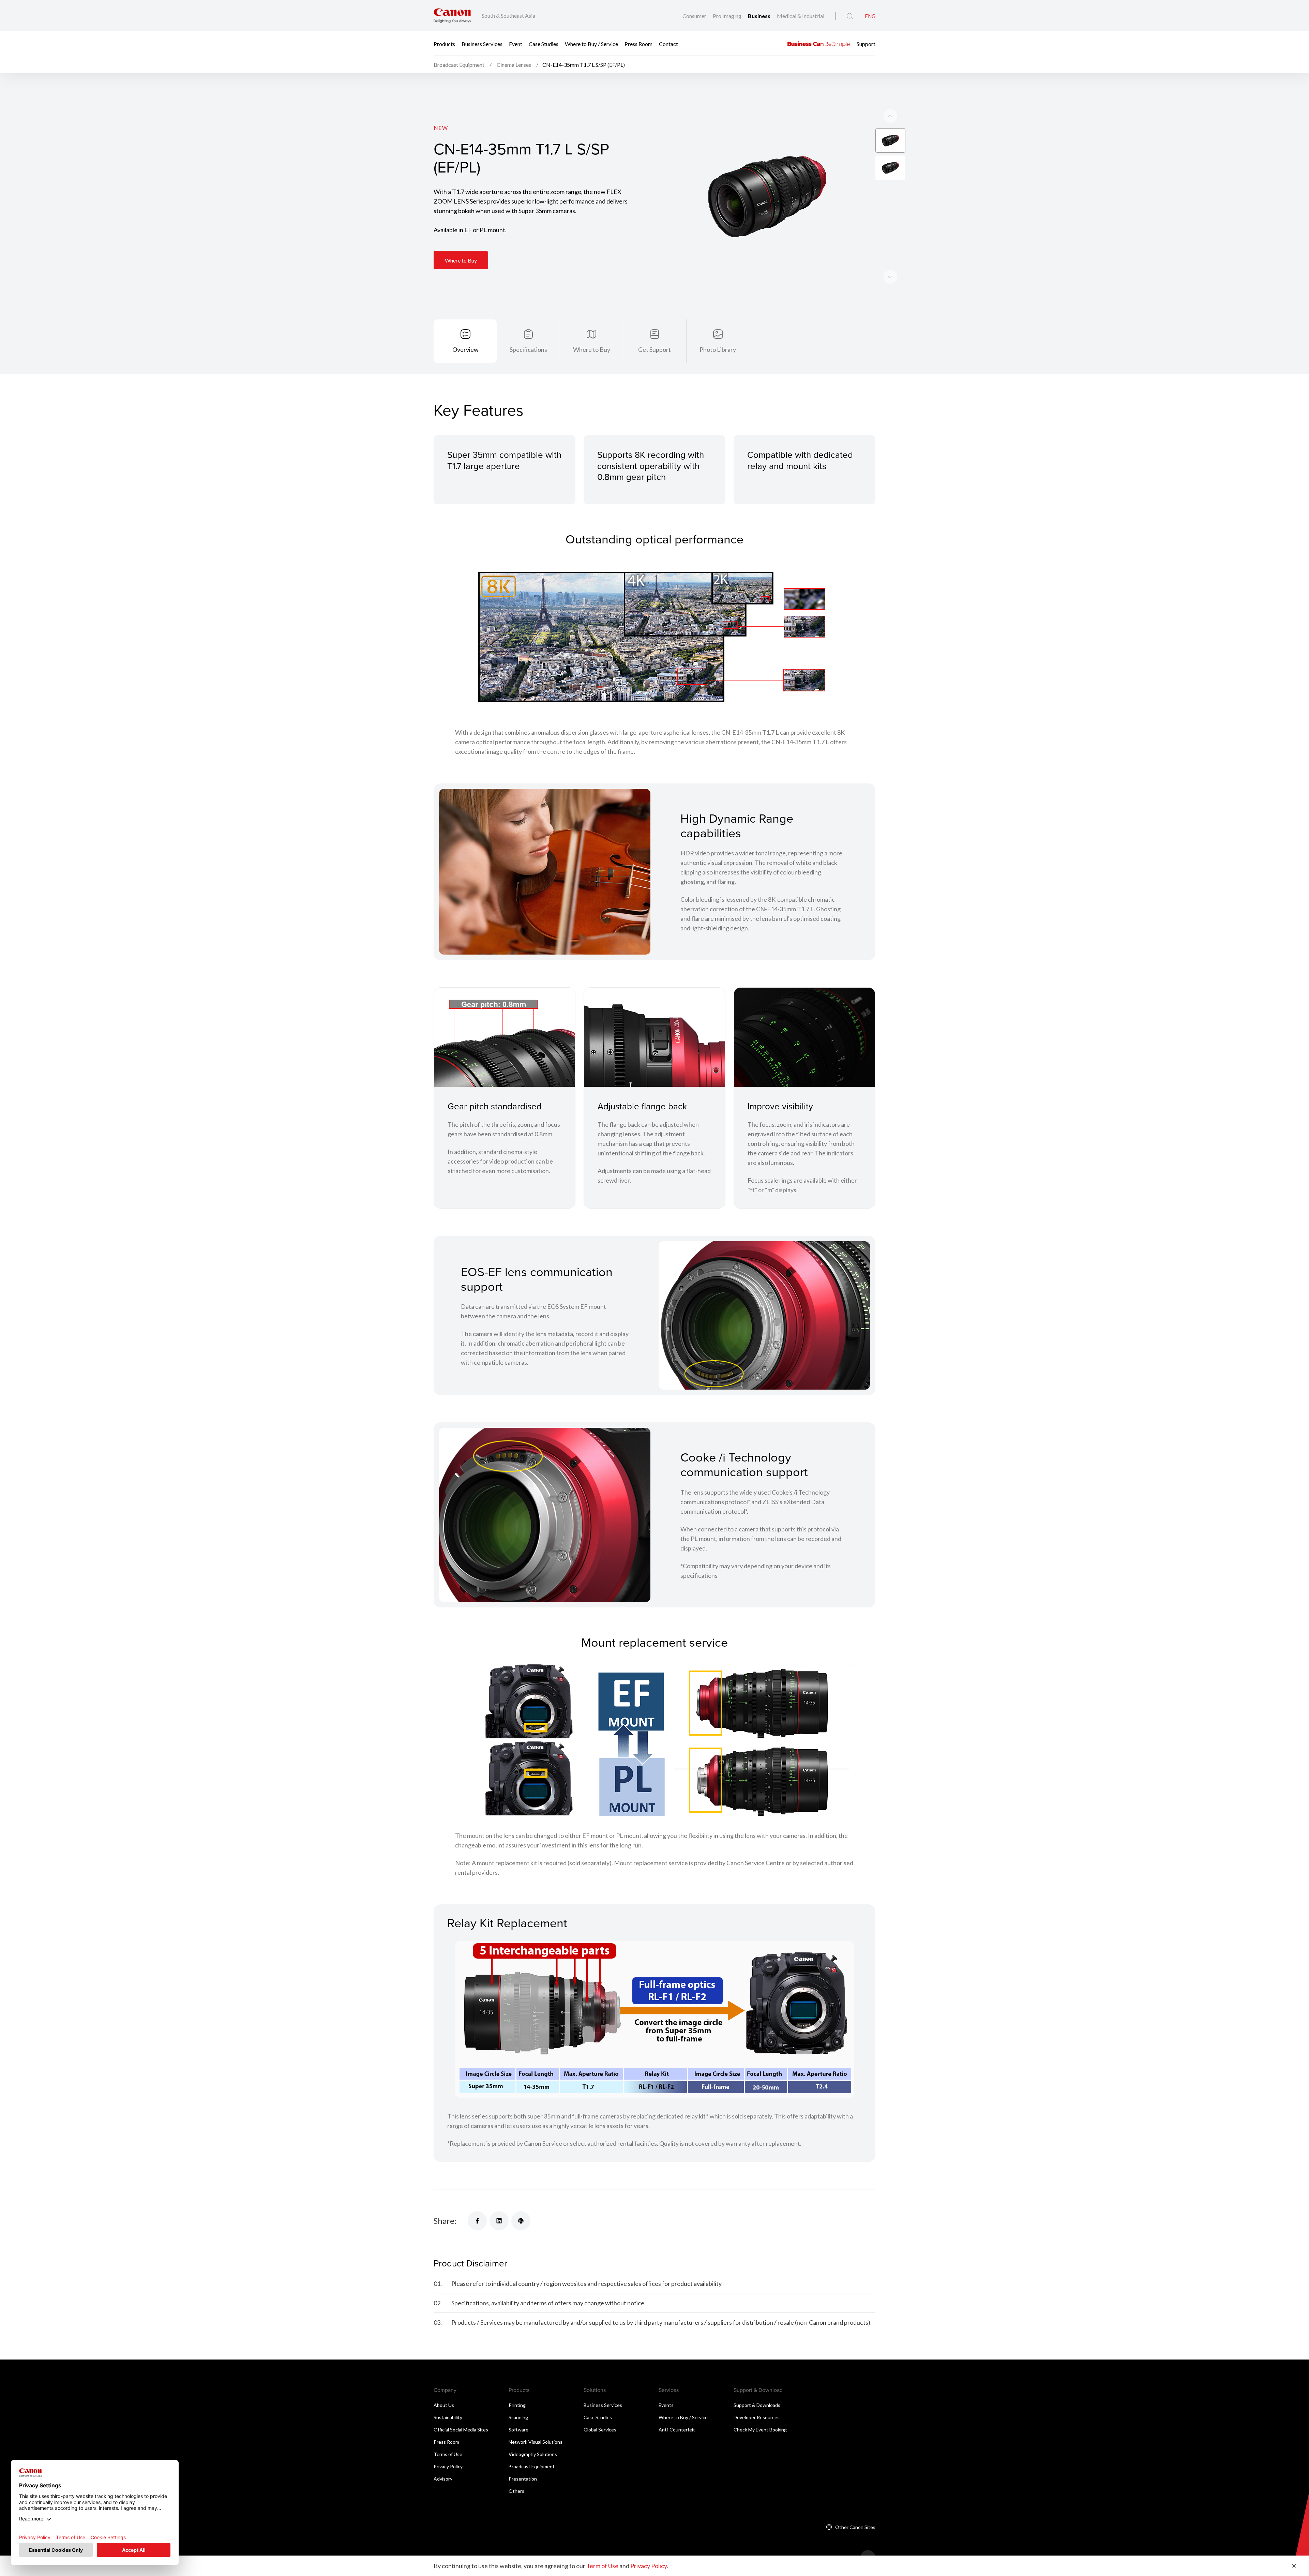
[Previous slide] (890, 277)
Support (866, 43)
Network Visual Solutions (536, 2442)
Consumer (695, 16)
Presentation (523, 2479)
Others (516, 2491)
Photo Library (718, 349)
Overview (465, 349)
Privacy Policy (448, 2466)
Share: (445, 2221)
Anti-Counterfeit (677, 2430)
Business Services (482, 43)
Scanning (518, 2417)
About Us (444, 2405)
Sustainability (448, 2417)
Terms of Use (448, 2454)
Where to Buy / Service (591, 43)
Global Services (600, 2430)
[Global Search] (850, 16)
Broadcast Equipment (532, 2466)
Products (444, 43)
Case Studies (544, 43)
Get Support (654, 349)
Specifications (528, 349)
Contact (668, 43)
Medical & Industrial (801, 16)
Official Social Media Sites (461, 2430)
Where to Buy (461, 260)
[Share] (477, 2221)
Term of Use (602, 2566)
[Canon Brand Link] (452, 16)
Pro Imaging (728, 16)
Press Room (638, 43)
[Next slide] (890, 116)
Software (518, 2430)
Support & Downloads (757, 2405)
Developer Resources (757, 2417)
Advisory (443, 2479)
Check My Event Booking (760, 2430)
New (441, 128)
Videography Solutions (533, 2454)
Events (666, 2405)
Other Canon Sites (855, 2527)
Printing (517, 2405)
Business (760, 16)
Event (516, 43)
